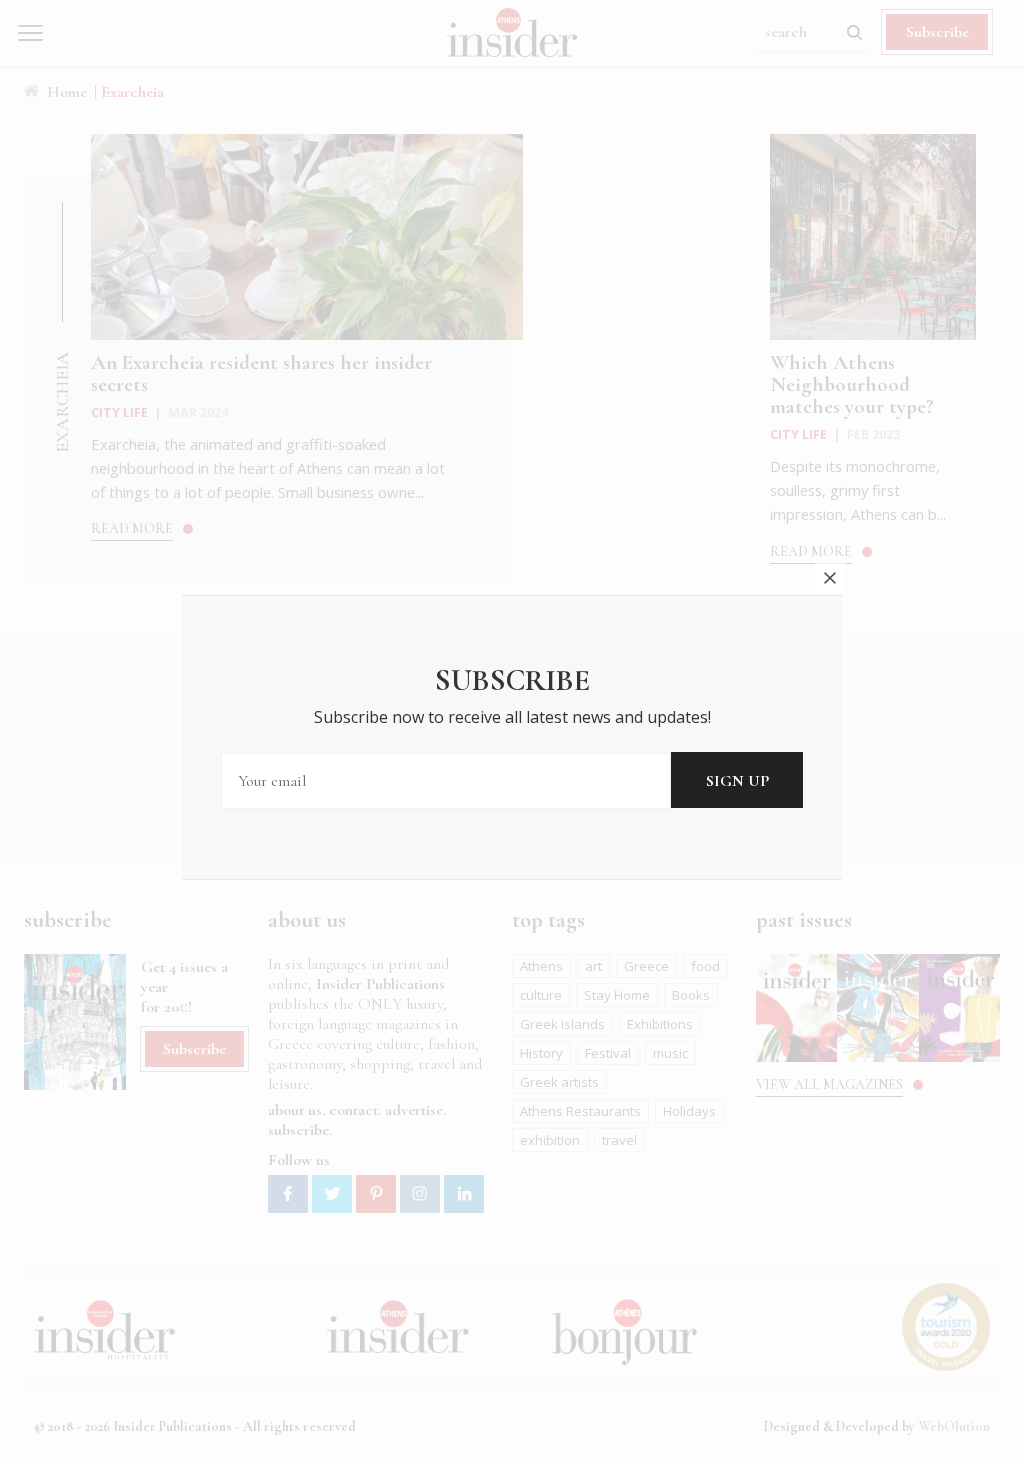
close (830, 578)
